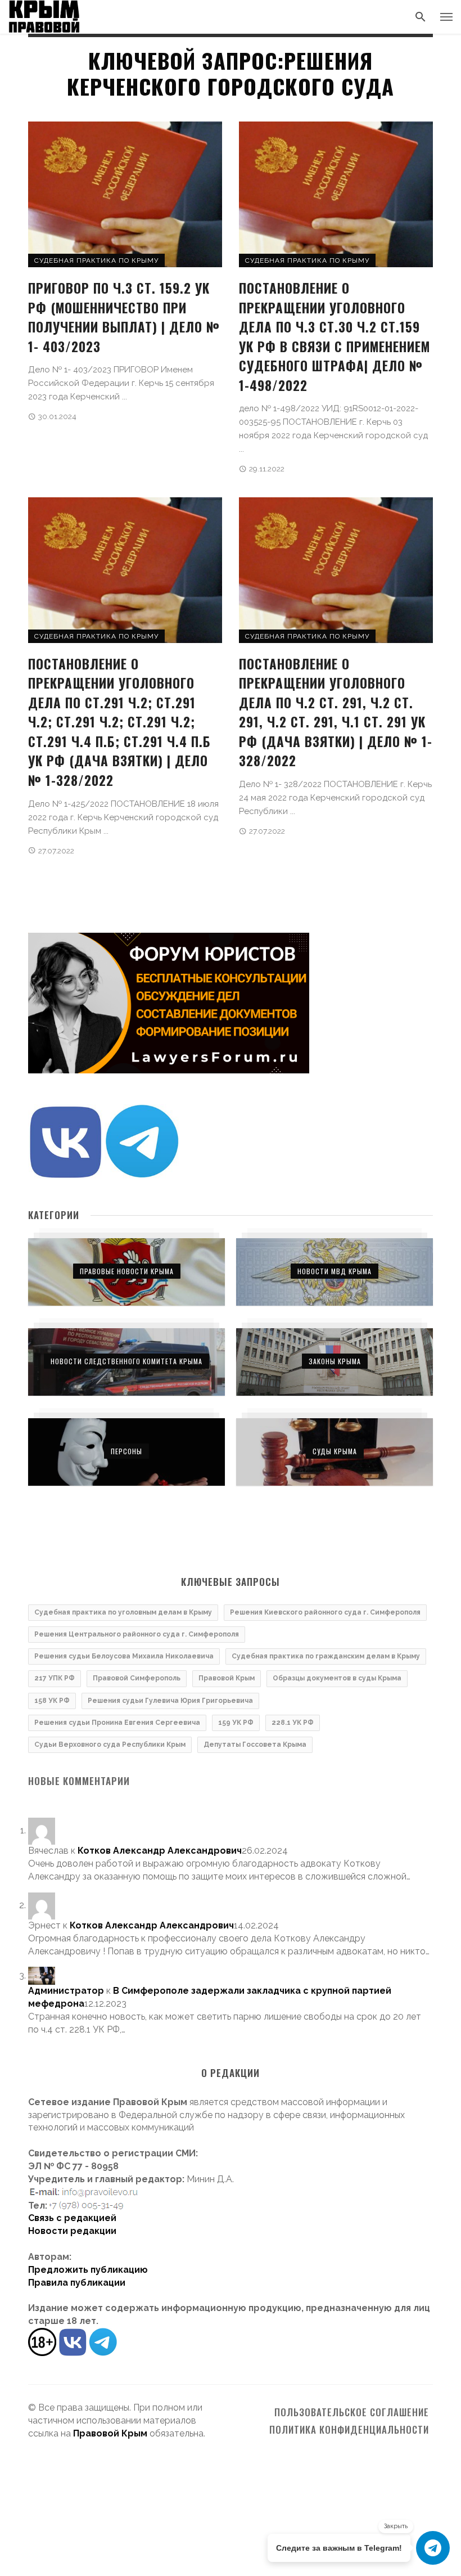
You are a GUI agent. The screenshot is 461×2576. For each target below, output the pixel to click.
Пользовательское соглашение (352, 2412)
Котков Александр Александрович (160, 1851)
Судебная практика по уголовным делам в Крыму (123, 1612)
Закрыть (396, 2526)
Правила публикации (77, 2283)
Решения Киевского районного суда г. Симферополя (325, 1612)
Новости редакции (72, 2231)
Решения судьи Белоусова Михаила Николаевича (124, 1656)
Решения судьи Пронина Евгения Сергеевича (117, 1723)
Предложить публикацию (88, 2270)
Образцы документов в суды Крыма (337, 1678)
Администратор (66, 1991)
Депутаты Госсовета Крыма (255, 1745)
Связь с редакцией (72, 2218)
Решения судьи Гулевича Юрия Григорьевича (170, 1701)
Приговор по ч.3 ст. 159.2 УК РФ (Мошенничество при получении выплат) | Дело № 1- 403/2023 (124, 317)
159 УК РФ (236, 1723)
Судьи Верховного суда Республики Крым (110, 1745)
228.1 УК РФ (293, 1723)
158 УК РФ (52, 1701)
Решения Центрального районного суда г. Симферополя (137, 1634)
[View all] (126, 1272)
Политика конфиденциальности (349, 2430)
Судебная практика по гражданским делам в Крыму (326, 1656)
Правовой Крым (227, 1678)
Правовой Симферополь (137, 1678)
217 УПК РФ (55, 1678)
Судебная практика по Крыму (96, 260)
